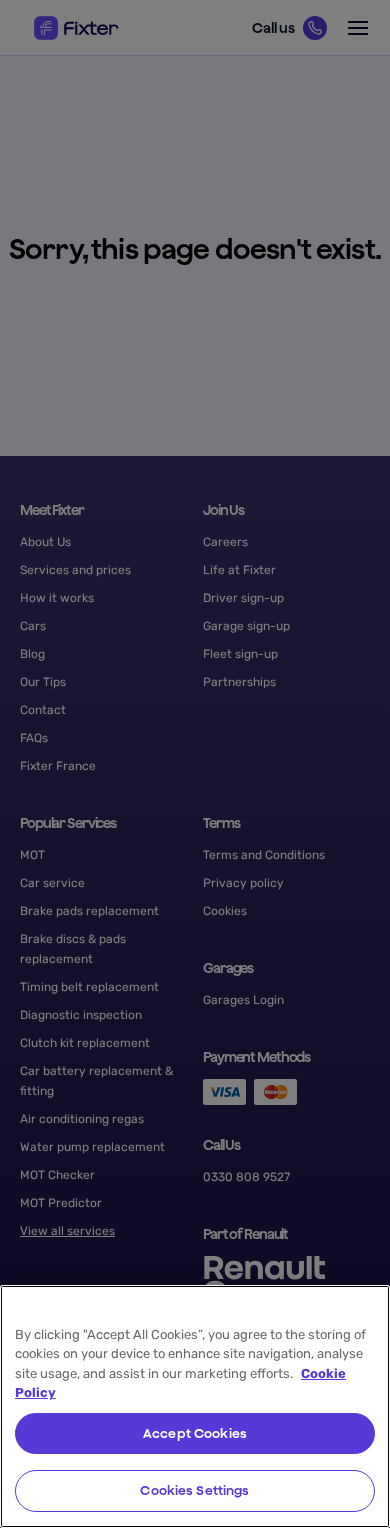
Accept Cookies (195, 1433)
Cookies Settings (194, 1490)
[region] (195, 1406)
